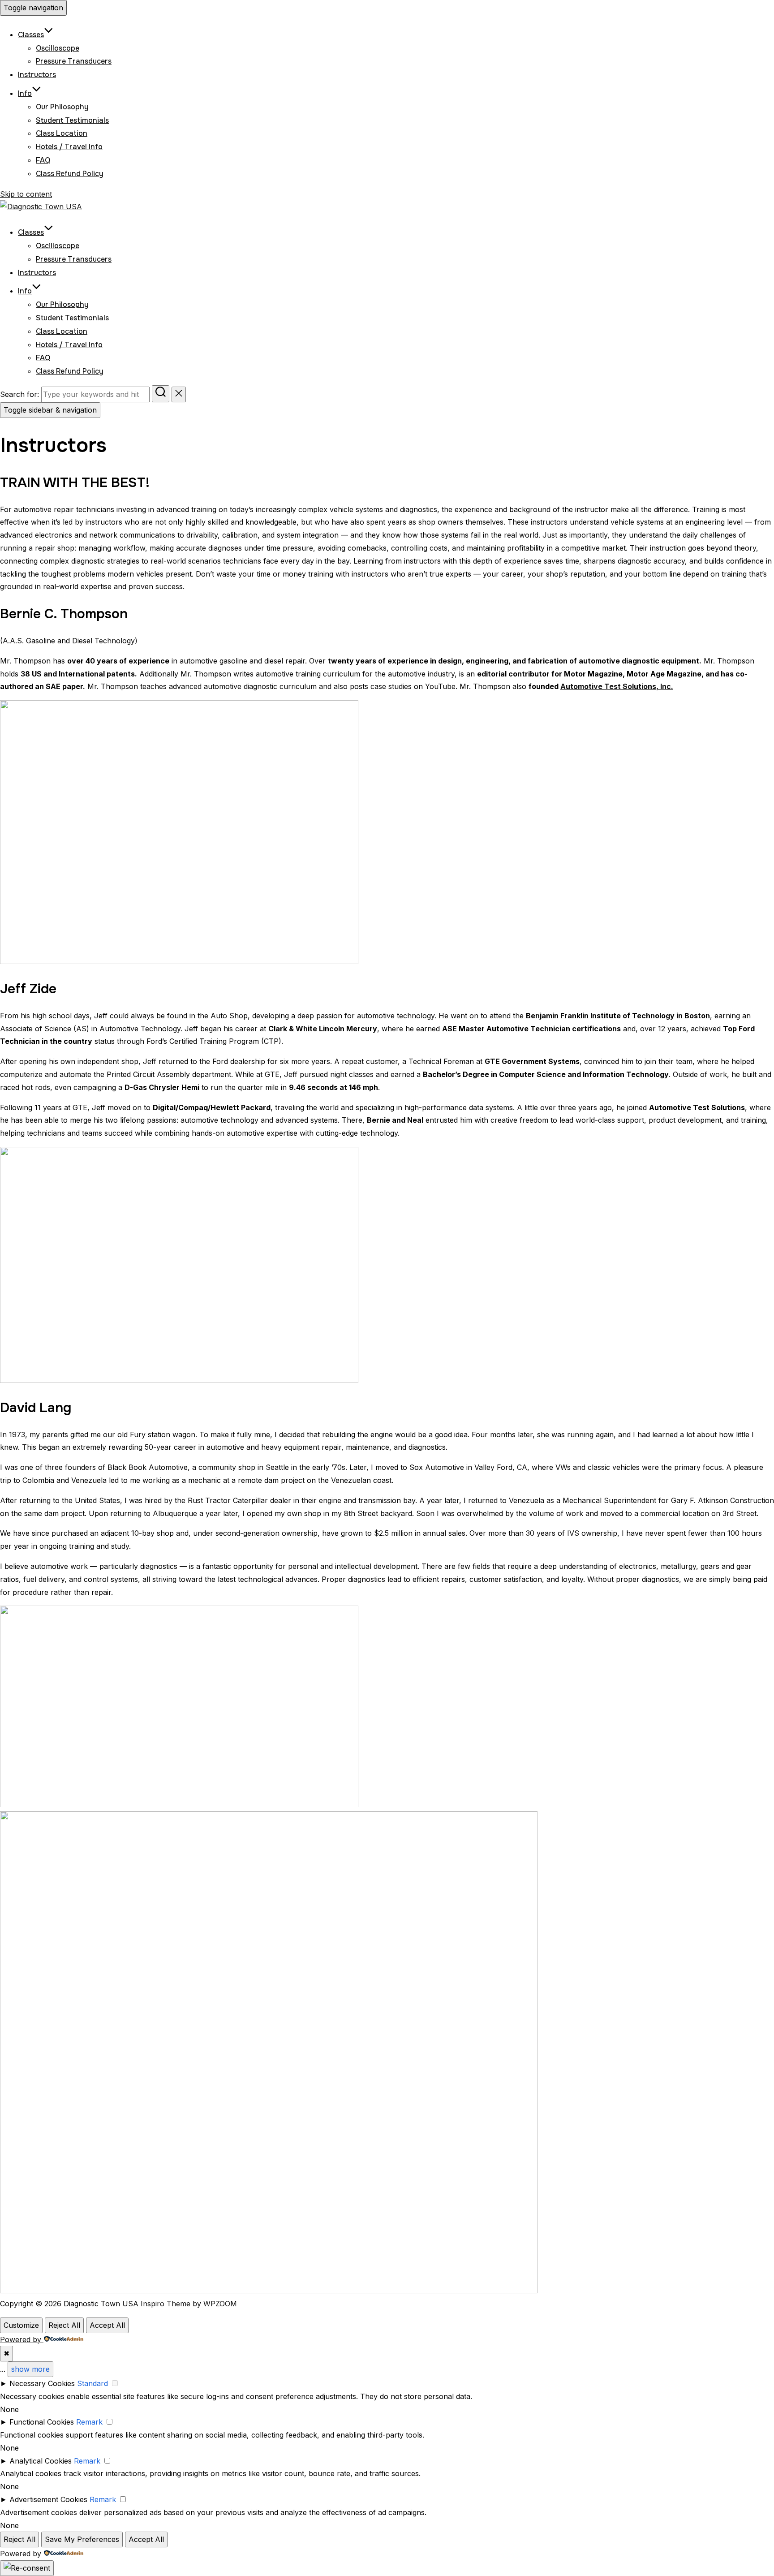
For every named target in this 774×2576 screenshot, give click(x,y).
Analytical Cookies (41, 2461)
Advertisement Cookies (48, 2499)
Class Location (62, 133)
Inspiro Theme (166, 2304)
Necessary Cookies (42, 2383)
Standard (92, 2383)
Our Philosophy (62, 107)
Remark (89, 2422)
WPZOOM (220, 2304)
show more (30, 2369)
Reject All (64, 2325)
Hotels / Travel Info (69, 147)
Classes (31, 35)
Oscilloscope (58, 48)
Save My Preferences (82, 2539)
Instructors (37, 75)
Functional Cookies (42, 2422)
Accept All (107, 2325)
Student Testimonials (72, 120)
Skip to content (26, 194)
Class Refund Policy (70, 174)
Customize (21, 2325)
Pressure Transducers (74, 61)
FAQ (43, 160)
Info (25, 93)
